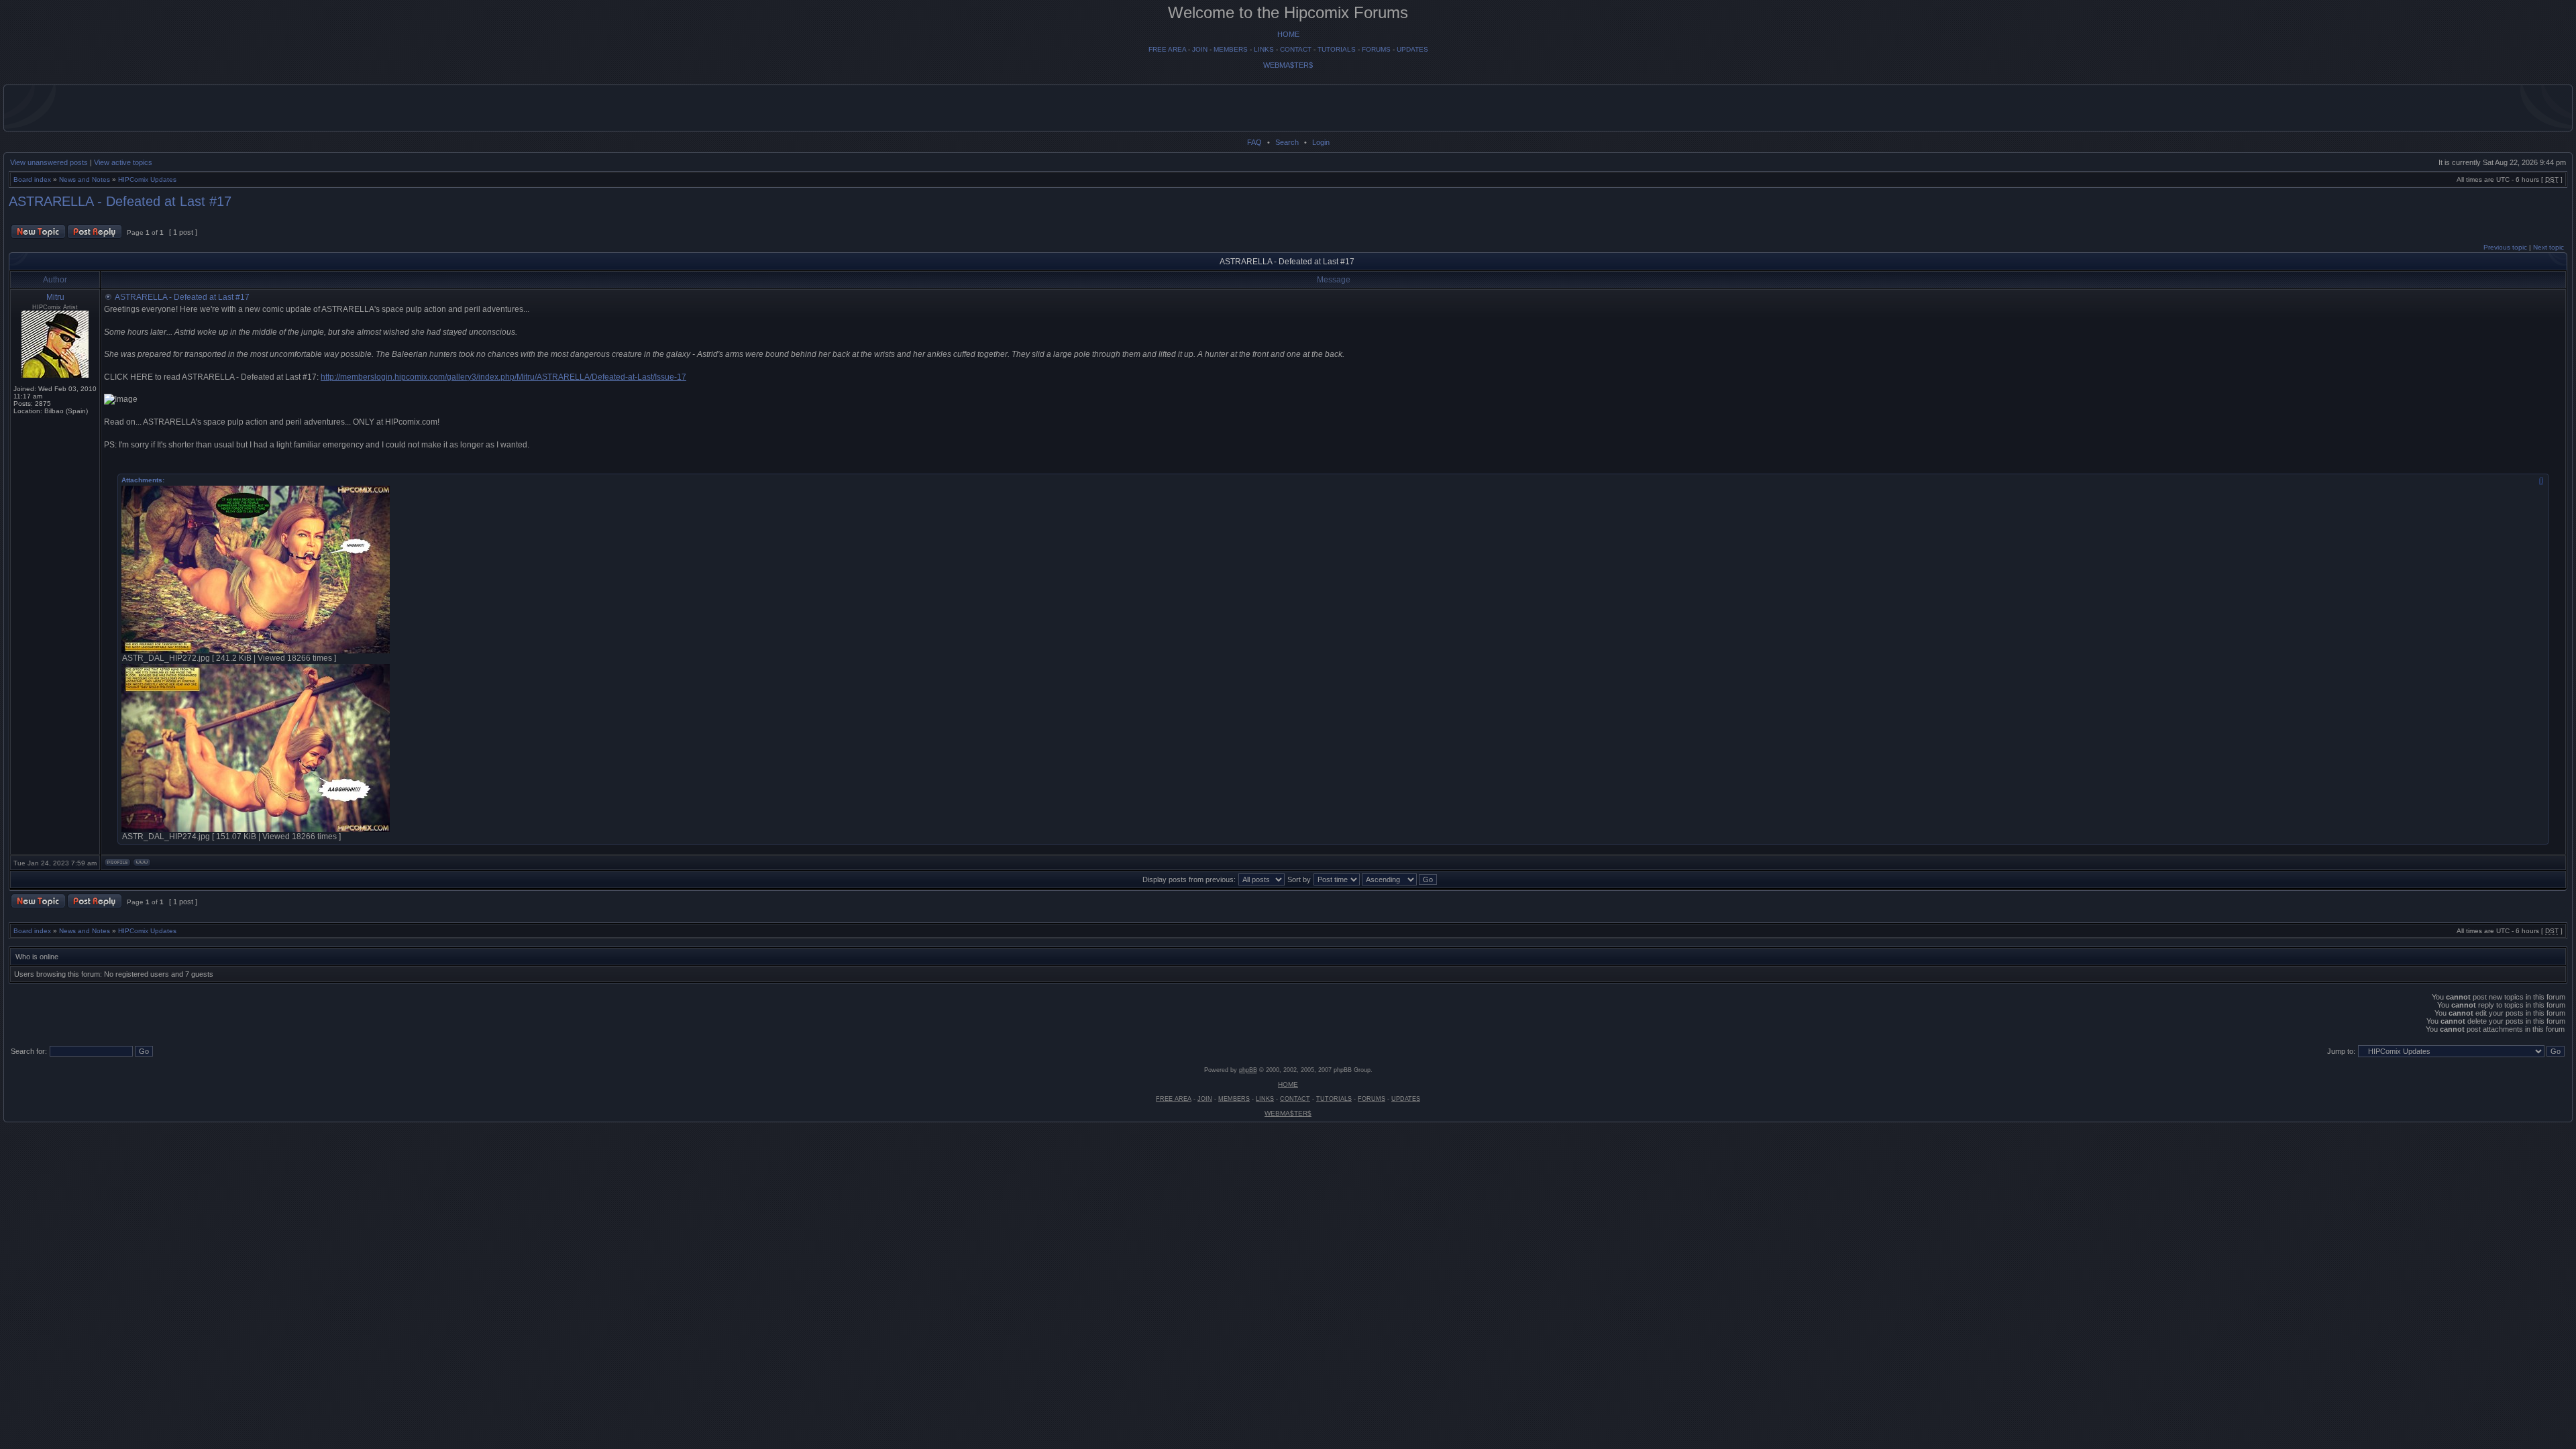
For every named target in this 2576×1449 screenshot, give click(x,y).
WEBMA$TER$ (1288, 65)
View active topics (123, 162)
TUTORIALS (1337, 49)
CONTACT (1296, 49)
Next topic (2548, 247)
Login (1321, 142)
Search (1287, 142)
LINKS (1264, 49)
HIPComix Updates (147, 179)
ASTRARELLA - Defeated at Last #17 (120, 201)
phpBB (1248, 1070)
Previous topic (2505, 247)
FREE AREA (1167, 49)
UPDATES (1412, 49)
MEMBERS (1231, 49)
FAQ (1254, 142)
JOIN (1200, 49)
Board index (32, 179)
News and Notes (85, 179)
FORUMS (1376, 49)
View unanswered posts (49, 162)
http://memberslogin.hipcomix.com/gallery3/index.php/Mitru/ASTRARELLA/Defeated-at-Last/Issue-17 (503, 377)
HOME (1288, 34)
